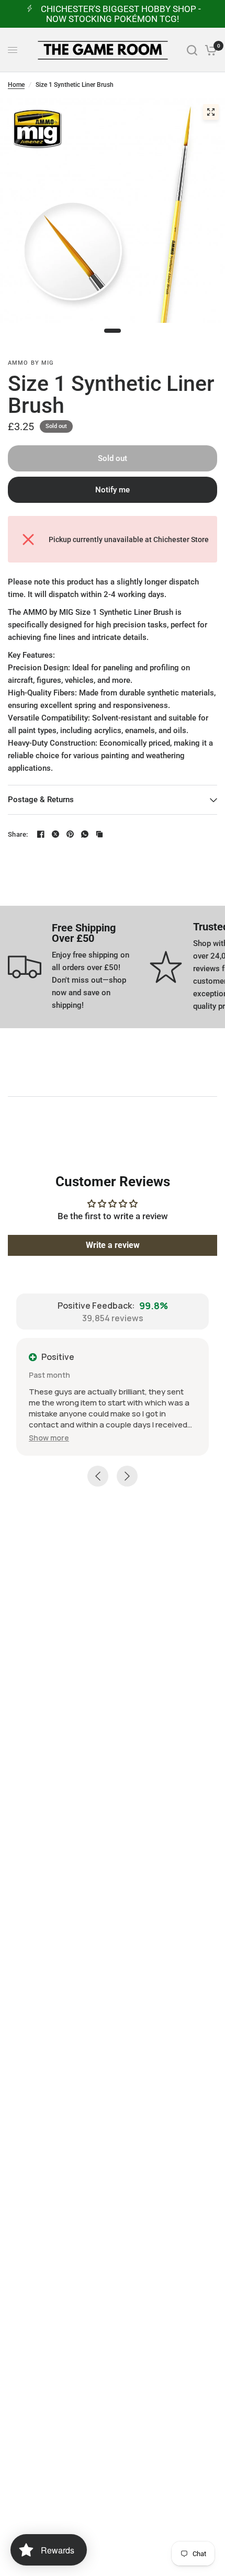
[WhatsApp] (85, 834)
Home (16, 85)
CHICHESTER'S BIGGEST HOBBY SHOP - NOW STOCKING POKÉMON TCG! (121, 14)
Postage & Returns (41, 800)
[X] (55, 834)
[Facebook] (41, 834)
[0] (209, 50)
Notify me (113, 490)
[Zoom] (211, 112)
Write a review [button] (113, 1245)
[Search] (192, 50)
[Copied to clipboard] (99, 834)
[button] (49, 1438)
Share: (18, 834)
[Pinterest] (70, 834)
